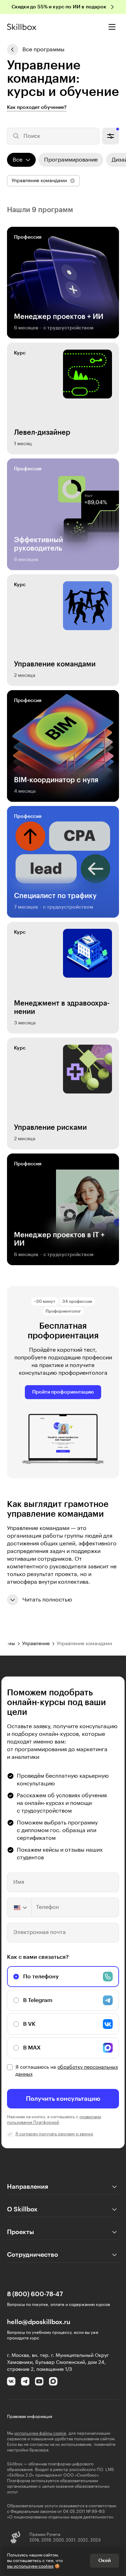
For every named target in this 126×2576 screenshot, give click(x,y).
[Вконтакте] (11, 2381)
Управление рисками (50, 1128)
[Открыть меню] (112, 27)
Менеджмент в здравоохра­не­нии (62, 1008)
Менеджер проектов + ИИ (59, 317)
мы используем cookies (30, 2566)
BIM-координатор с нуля (56, 780)
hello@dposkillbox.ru (39, 2322)
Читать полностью (47, 1600)
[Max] (53, 2381)
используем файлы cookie (40, 2433)
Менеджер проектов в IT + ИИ (59, 1239)
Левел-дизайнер (42, 433)
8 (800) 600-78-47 (35, 2294)
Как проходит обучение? (37, 107)
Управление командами (55, 664)
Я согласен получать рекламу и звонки (54, 2134)
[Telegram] (25, 2381)
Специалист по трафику (55, 896)
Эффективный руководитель (38, 544)
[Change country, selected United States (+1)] (20, 1907)
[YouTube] (39, 2381)
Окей (104, 2561)
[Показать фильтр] (111, 136)
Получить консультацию (63, 2099)
